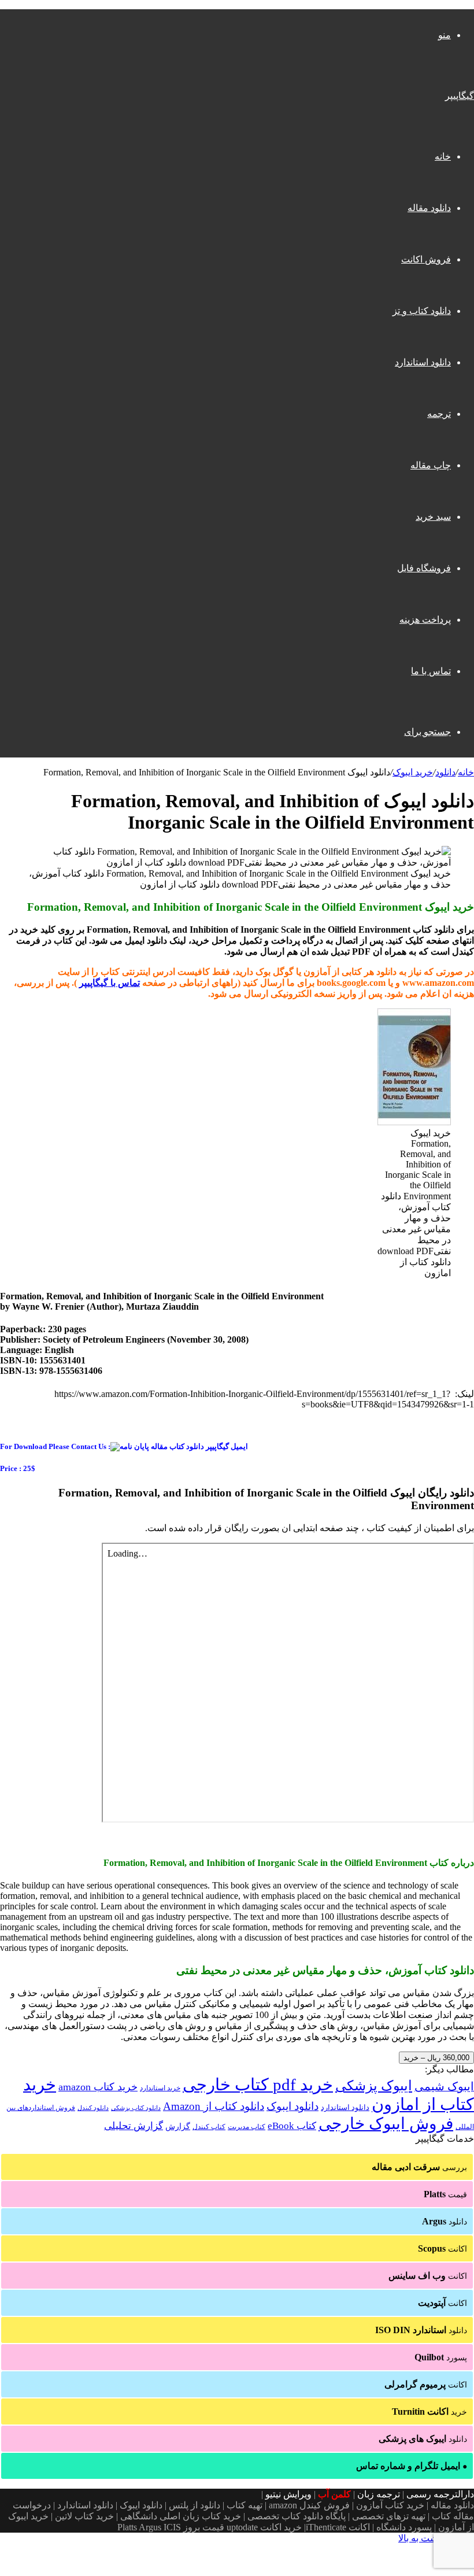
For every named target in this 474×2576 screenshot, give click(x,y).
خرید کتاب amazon (98, 2087)
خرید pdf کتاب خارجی (258, 2085)
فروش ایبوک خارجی (386, 2124)
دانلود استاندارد (423, 362)
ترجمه (439, 414)
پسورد (441, 2357)
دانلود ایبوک (292, 2106)
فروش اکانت (426, 259)
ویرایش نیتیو (288, 2494)
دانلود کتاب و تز (422, 311)
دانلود (445, 772)
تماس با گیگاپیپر (110, 983)
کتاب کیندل (209, 2127)
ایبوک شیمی (444, 2086)
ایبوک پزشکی (374, 2086)
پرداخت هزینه (425, 620)
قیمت (445, 2194)
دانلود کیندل (93, 2108)
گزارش (178, 2126)
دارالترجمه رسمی (440, 2494)
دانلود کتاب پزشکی (136, 2108)
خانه (443, 156)
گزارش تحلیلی (134, 2126)
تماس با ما (431, 671)
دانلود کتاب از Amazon (214, 2106)
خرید (429, 2411)
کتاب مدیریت (247, 2127)
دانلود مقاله (429, 208)
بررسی (419, 2167)
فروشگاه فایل (424, 568)
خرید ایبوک (413, 772)
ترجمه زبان (379, 2494)
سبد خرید (433, 517)
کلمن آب (334, 2494)
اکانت (442, 2248)
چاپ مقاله (431, 465)
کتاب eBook (292, 2126)
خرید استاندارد (160, 2088)
